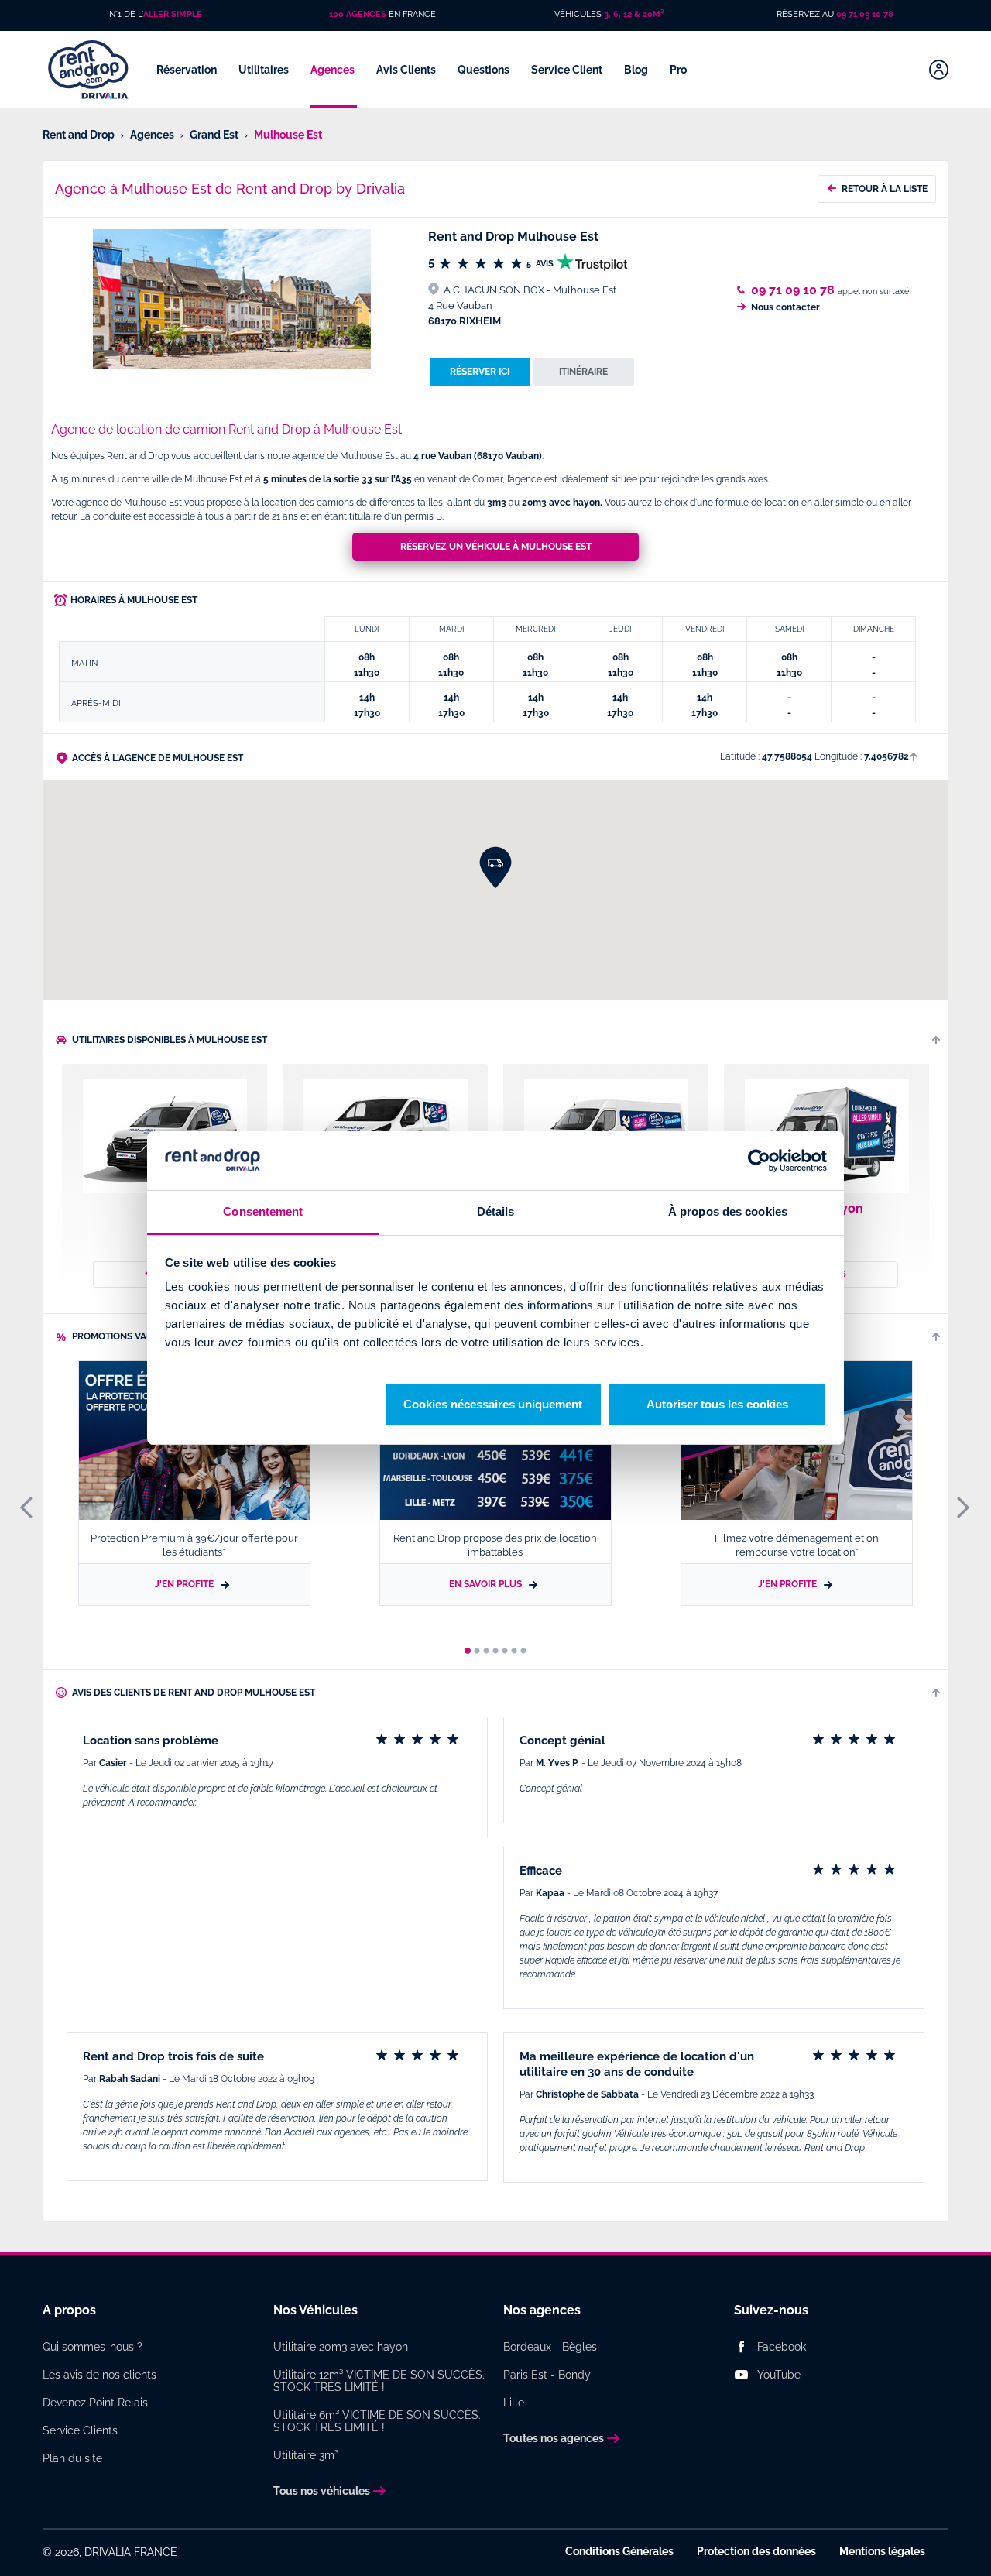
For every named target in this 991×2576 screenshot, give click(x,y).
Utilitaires (265, 70)
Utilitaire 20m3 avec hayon (341, 2347)
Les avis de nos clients (99, 2375)
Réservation (188, 70)
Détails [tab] (496, 1211)
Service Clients (80, 2430)
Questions (485, 70)
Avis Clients (407, 70)
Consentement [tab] (263, 1211)
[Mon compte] (939, 70)
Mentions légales (882, 2551)
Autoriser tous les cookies (717, 1404)
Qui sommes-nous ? (93, 2347)
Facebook (782, 2347)
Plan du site (72, 2458)
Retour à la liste (885, 189)
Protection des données (756, 2551)
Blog (637, 70)
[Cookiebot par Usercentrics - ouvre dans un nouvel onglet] (759, 1161)
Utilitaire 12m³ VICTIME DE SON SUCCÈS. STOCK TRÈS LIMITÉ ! (379, 2381)
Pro (679, 70)
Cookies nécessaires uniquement (493, 1404)
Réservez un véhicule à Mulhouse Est (496, 547)
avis (541, 264)
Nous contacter (785, 307)
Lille (514, 2403)
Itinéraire (583, 372)
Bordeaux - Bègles (550, 2347)
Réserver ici (480, 372)
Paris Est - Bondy (547, 2375)
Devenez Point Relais (95, 2403)
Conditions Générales (619, 2551)
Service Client (568, 70)
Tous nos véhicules (322, 2491)
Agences (334, 70)
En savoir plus (487, 1584)
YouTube (779, 2375)
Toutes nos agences (554, 2438)
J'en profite (185, 1584)
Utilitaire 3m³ (306, 2455)
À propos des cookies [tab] (728, 1211)
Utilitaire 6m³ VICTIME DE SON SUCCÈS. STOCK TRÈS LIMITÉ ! (377, 2421)
